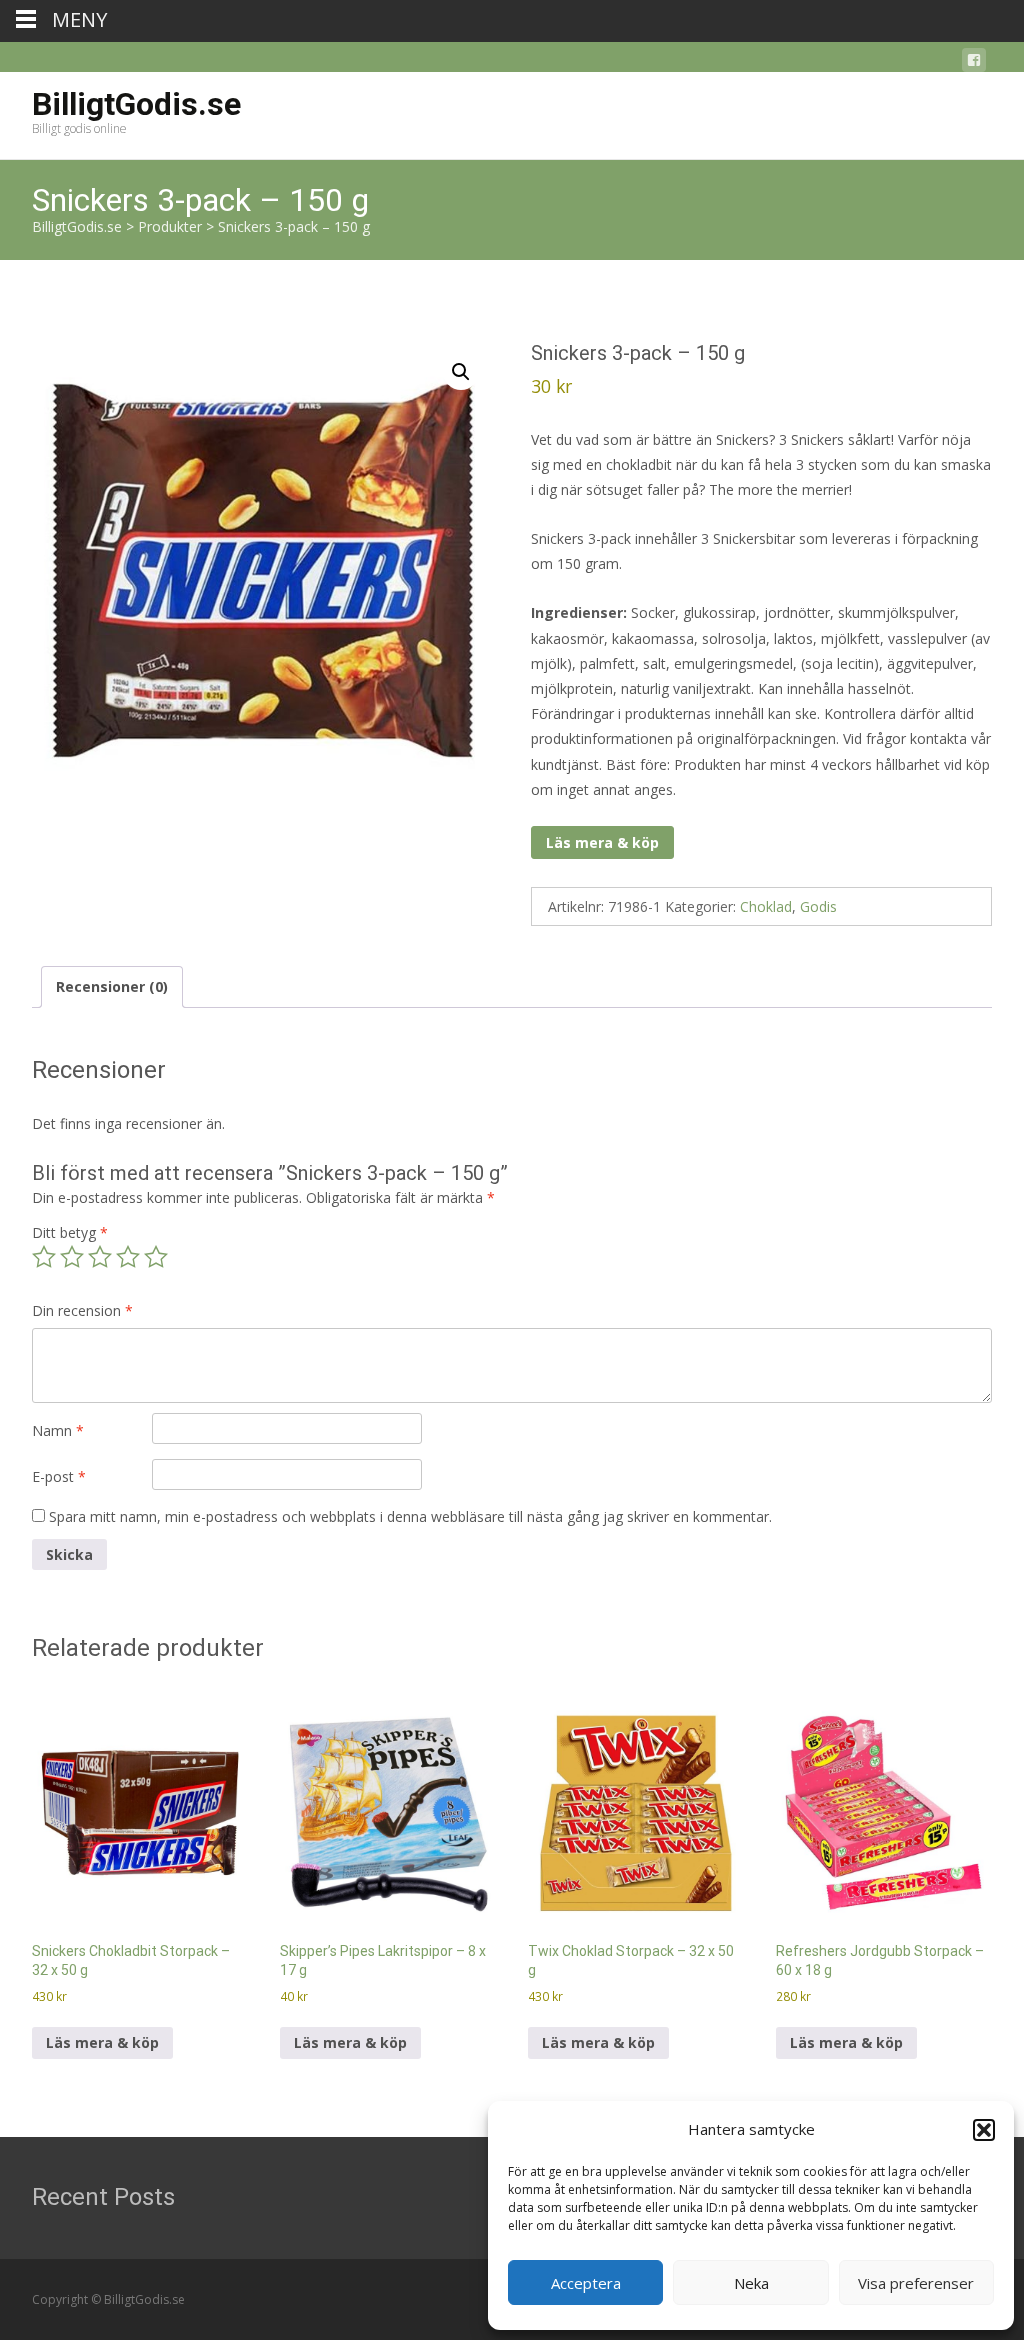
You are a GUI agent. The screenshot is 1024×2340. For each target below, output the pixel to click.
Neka (751, 2283)
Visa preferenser (916, 2283)
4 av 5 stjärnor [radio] (128, 1257)
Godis (818, 906)
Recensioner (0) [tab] (112, 986)
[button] (984, 2130)
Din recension (82, 1310)
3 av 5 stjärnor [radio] (100, 1257)
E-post (59, 1476)
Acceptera (586, 2283)
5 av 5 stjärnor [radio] (156, 1257)
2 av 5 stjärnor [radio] (72, 1257)
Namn (58, 1430)
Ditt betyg (70, 1232)
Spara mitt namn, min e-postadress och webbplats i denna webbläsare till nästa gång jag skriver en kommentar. (410, 1516)
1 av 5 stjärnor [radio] (44, 1257)
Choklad (766, 906)
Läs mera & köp (602, 842)
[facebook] (974, 63)
